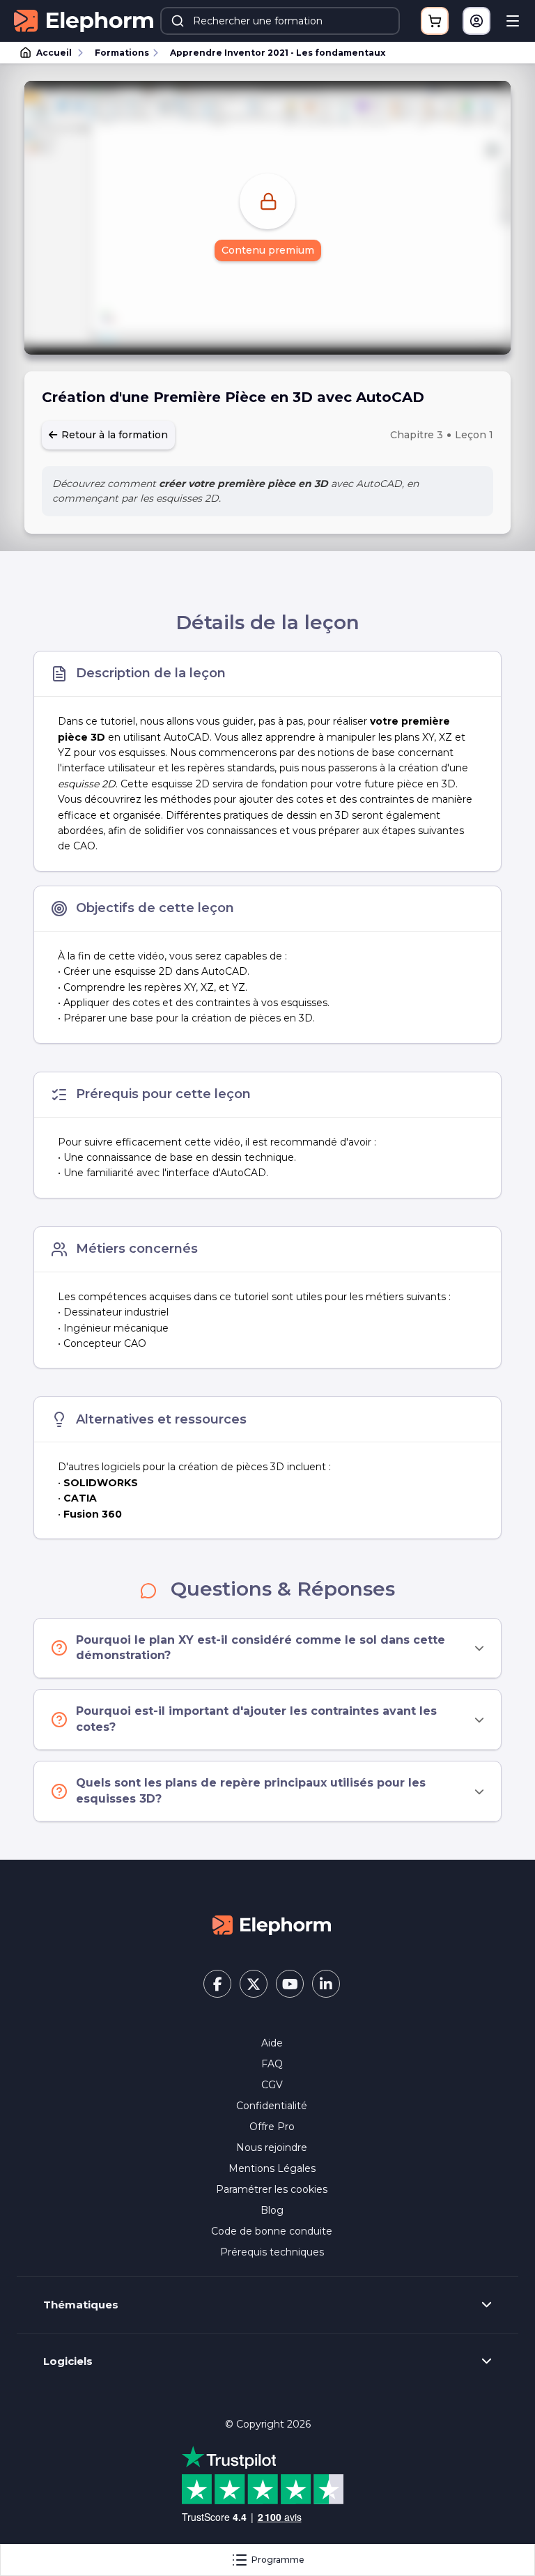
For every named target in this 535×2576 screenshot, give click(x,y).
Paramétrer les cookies (272, 2189)
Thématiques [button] (81, 2305)
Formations (122, 53)
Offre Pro (272, 2127)
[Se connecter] (476, 21)
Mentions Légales (272, 2168)
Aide (272, 2043)
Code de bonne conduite (272, 2231)
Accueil (54, 53)
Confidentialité (272, 2106)
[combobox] (280, 21)
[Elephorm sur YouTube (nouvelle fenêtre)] (290, 1984)
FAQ (272, 2064)
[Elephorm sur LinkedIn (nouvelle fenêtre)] (326, 1984)
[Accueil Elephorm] (272, 1925)
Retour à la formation (113, 435)
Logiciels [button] (68, 2361)
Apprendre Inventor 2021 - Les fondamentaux (278, 53)
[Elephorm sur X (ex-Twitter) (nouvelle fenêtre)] (254, 1984)
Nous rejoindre (272, 2147)
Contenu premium (268, 250)
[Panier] (435, 21)
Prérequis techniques (272, 2252)
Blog (272, 2210)
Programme (278, 2560)
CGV (272, 2085)
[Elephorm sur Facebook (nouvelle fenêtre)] (217, 1984)
